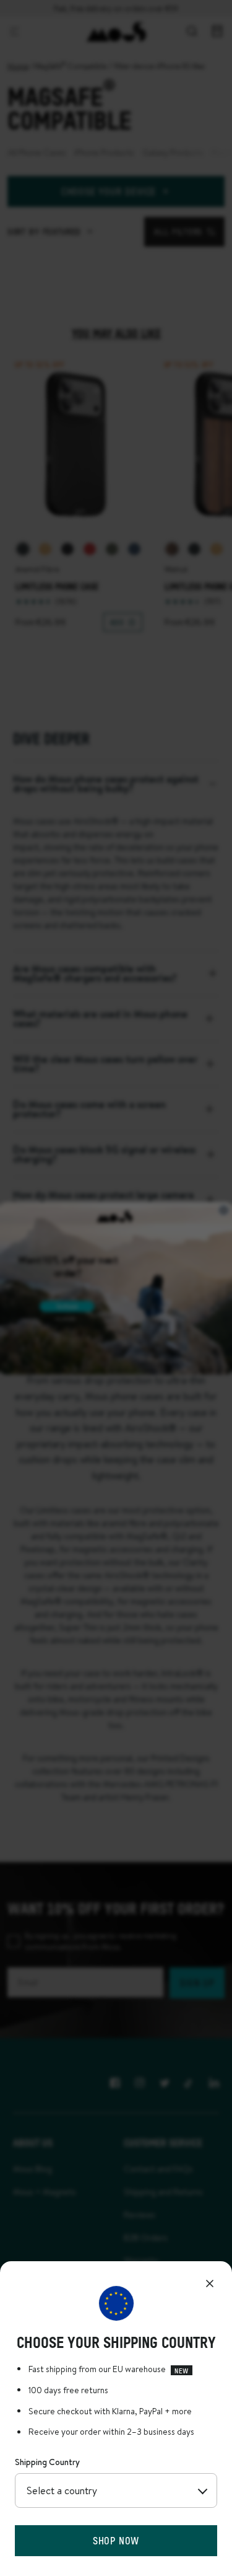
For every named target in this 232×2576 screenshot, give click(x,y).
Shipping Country (47, 2462)
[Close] (210, 2284)
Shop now (116, 2540)
